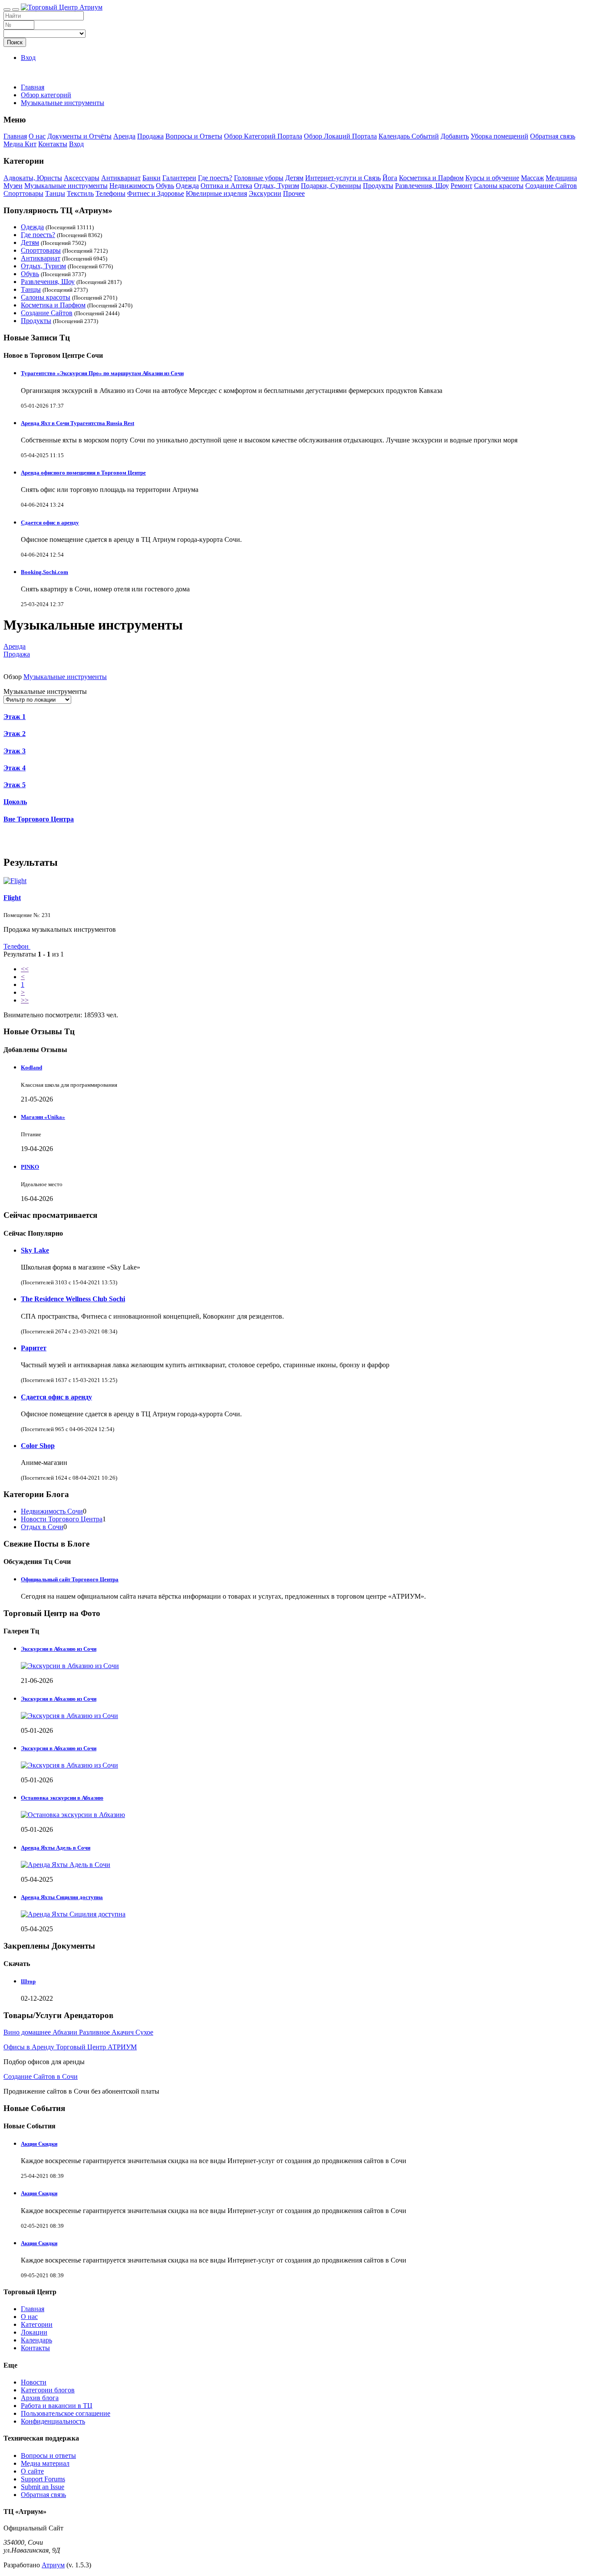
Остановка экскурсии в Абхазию (62, 1798)
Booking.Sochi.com (44, 572)
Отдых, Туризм (277, 186)
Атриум (53, 2565)
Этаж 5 (15, 785)
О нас (37, 136)
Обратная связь (553, 136)
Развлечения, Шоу (422, 186)
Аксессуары (82, 178)
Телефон (17, 946)
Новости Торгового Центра (62, 1519)
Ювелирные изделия (216, 193)
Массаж (532, 178)
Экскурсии (265, 193)
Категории (37, 2324)
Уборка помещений (499, 136)
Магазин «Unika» (43, 1117)
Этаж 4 (15, 768)
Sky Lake (35, 1250)
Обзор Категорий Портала (263, 136)
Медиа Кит (20, 144)
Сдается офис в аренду (50, 523)
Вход (28, 58)
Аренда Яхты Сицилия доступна (62, 1897)
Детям (294, 178)
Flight (12, 898)
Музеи (13, 186)
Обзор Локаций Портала (340, 136)
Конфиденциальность (53, 2421)
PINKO (30, 1167)
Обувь (165, 186)
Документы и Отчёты (79, 136)
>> (25, 1000)
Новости (34, 2382)
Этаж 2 (15, 734)
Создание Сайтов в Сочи (41, 2076)
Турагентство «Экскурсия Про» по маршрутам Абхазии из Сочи (102, 373)
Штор (28, 1981)
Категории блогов (48, 2390)
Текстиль (80, 193)
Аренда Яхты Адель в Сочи (56, 1848)
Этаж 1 (15, 717)
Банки (152, 178)
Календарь (36, 2340)
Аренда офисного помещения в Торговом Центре (83, 473)
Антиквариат (121, 178)
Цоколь (15, 802)
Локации (34, 2332)
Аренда (124, 136)
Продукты (378, 186)
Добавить (455, 136)
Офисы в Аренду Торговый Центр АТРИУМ (70, 2047)
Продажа (150, 136)
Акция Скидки (39, 2144)
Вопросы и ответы (48, 2456)
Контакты (53, 144)
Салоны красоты (499, 186)
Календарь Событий (409, 136)
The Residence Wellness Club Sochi (73, 1299)
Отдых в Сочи (42, 1527)
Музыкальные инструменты (66, 186)
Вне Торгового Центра (39, 819)
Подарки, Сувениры (331, 186)
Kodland (31, 1067)
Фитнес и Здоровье (156, 193)
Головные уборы (259, 178)
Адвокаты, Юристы (33, 178)
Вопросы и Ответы (194, 136)
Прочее (294, 193)
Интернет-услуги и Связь (343, 178)
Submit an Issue (43, 2487)
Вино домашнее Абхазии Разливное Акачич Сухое (78, 2032)
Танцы (55, 193)
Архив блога (40, 2398)
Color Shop (38, 1446)
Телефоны (110, 193)
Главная (33, 87)
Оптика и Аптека (226, 186)
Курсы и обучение (492, 178)
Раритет (34, 1348)
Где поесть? (215, 178)
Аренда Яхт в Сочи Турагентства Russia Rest (77, 423)
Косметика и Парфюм (431, 178)
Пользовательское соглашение (66, 2413)
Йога (390, 178)
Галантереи (179, 178)
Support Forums (43, 2479)
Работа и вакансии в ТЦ (57, 2406)
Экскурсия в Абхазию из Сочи (59, 1699)
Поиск (15, 42)
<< (25, 969)
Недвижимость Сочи (52, 1511)
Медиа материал (45, 2463)
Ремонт (461, 186)
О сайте (32, 2471)
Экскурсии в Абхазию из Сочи (59, 1649)
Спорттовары (23, 193)
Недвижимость (132, 186)
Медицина (561, 178)
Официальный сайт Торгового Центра (70, 1579)
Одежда (187, 186)
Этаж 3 (15, 751)
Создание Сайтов (551, 186)
